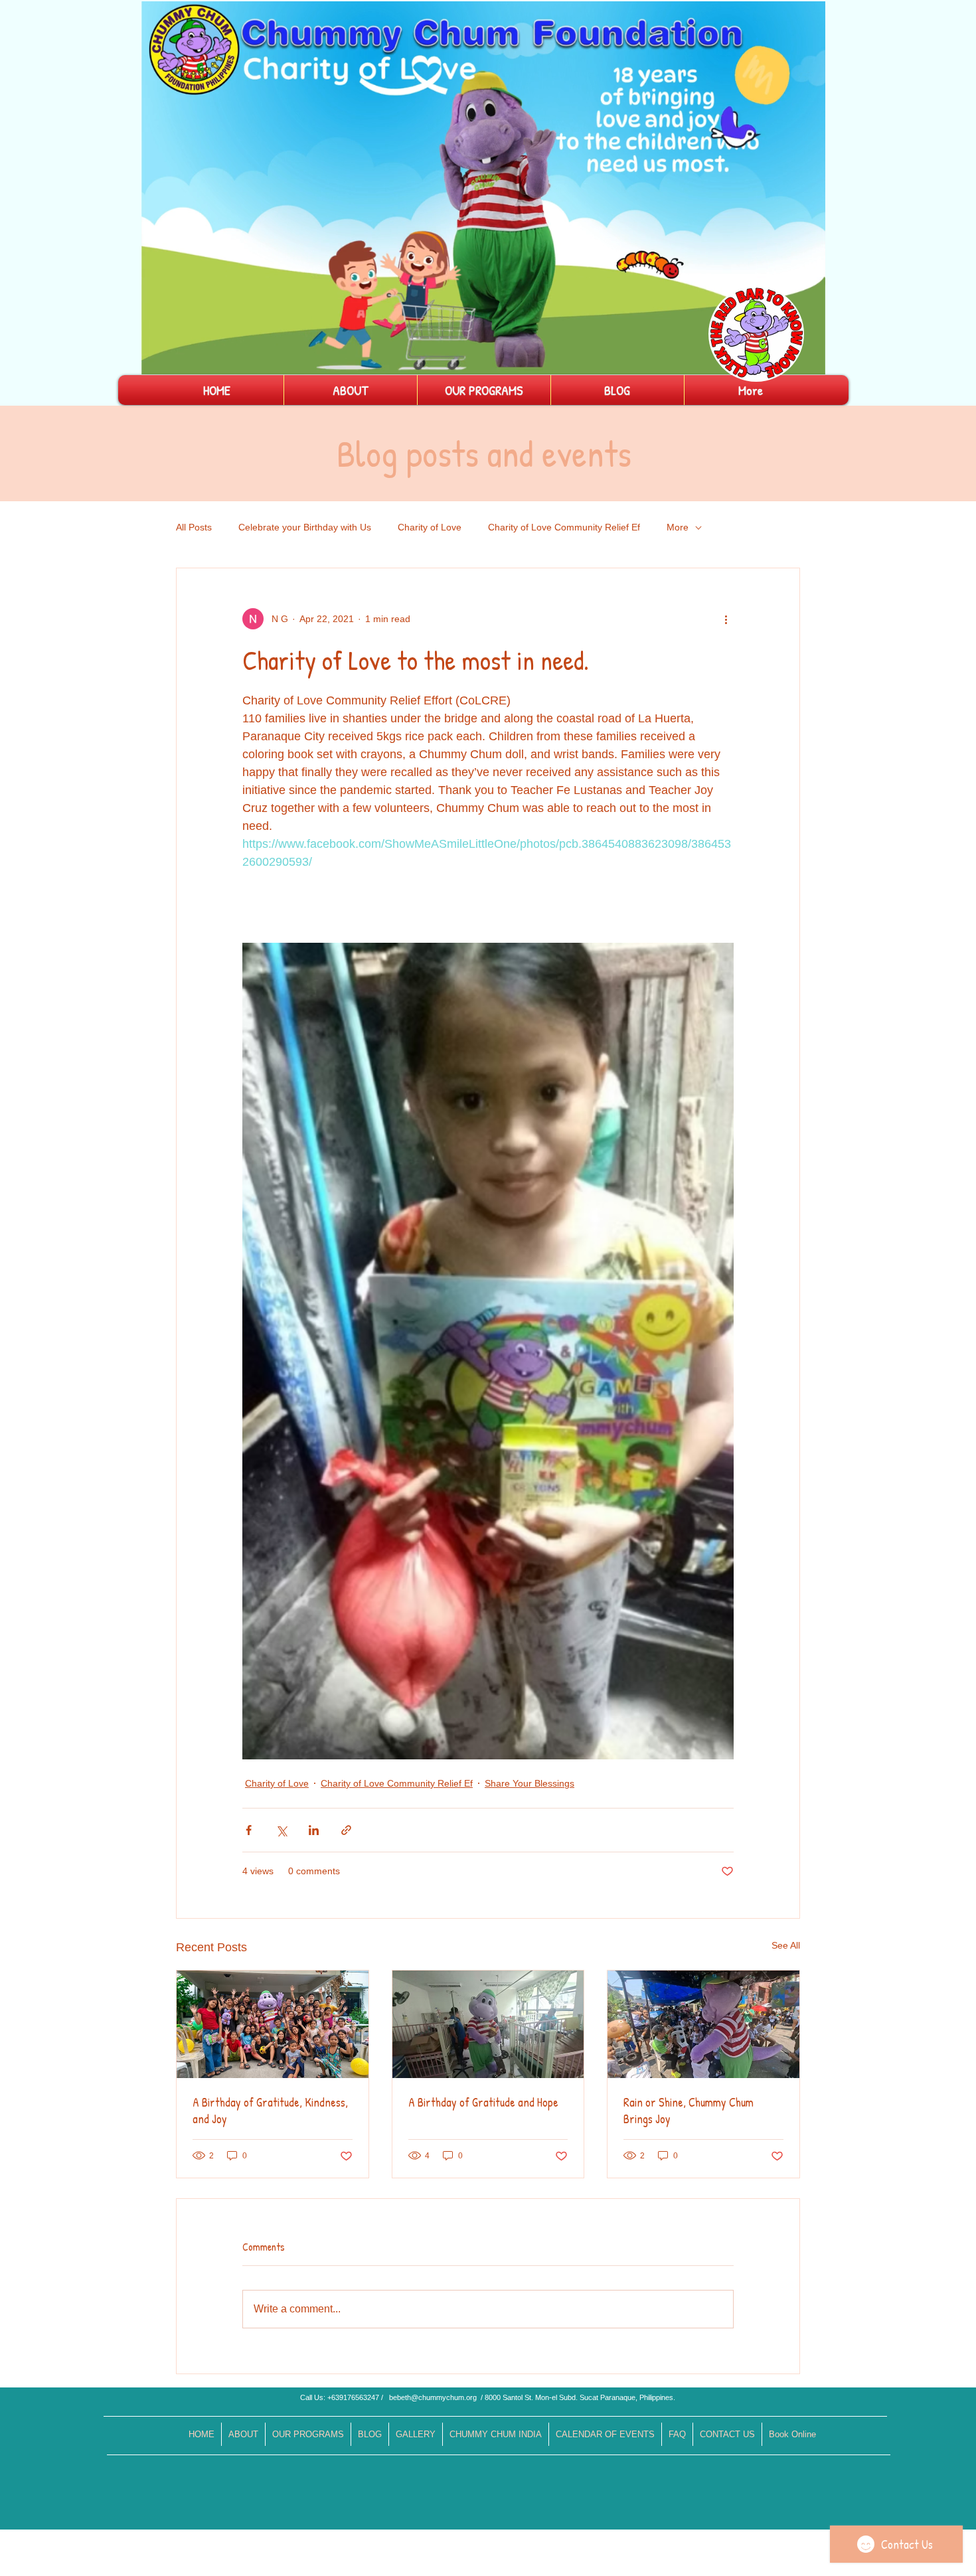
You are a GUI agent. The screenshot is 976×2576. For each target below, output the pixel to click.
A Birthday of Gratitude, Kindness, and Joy (270, 2111)
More (678, 527)
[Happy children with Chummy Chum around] (273, 2024)
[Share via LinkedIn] (314, 1830)
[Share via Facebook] (249, 1830)
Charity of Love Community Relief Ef (564, 527)
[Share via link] (346, 1830)
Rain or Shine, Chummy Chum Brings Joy (689, 2111)
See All (786, 1945)
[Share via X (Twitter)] (281, 1830)
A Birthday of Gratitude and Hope (483, 2102)
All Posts (194, 527)
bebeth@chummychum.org (433, 2397)
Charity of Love (430, 527)
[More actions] (726, 619)
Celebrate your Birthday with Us (305, 527)
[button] (808, 360)
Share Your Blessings (529, 1783)
